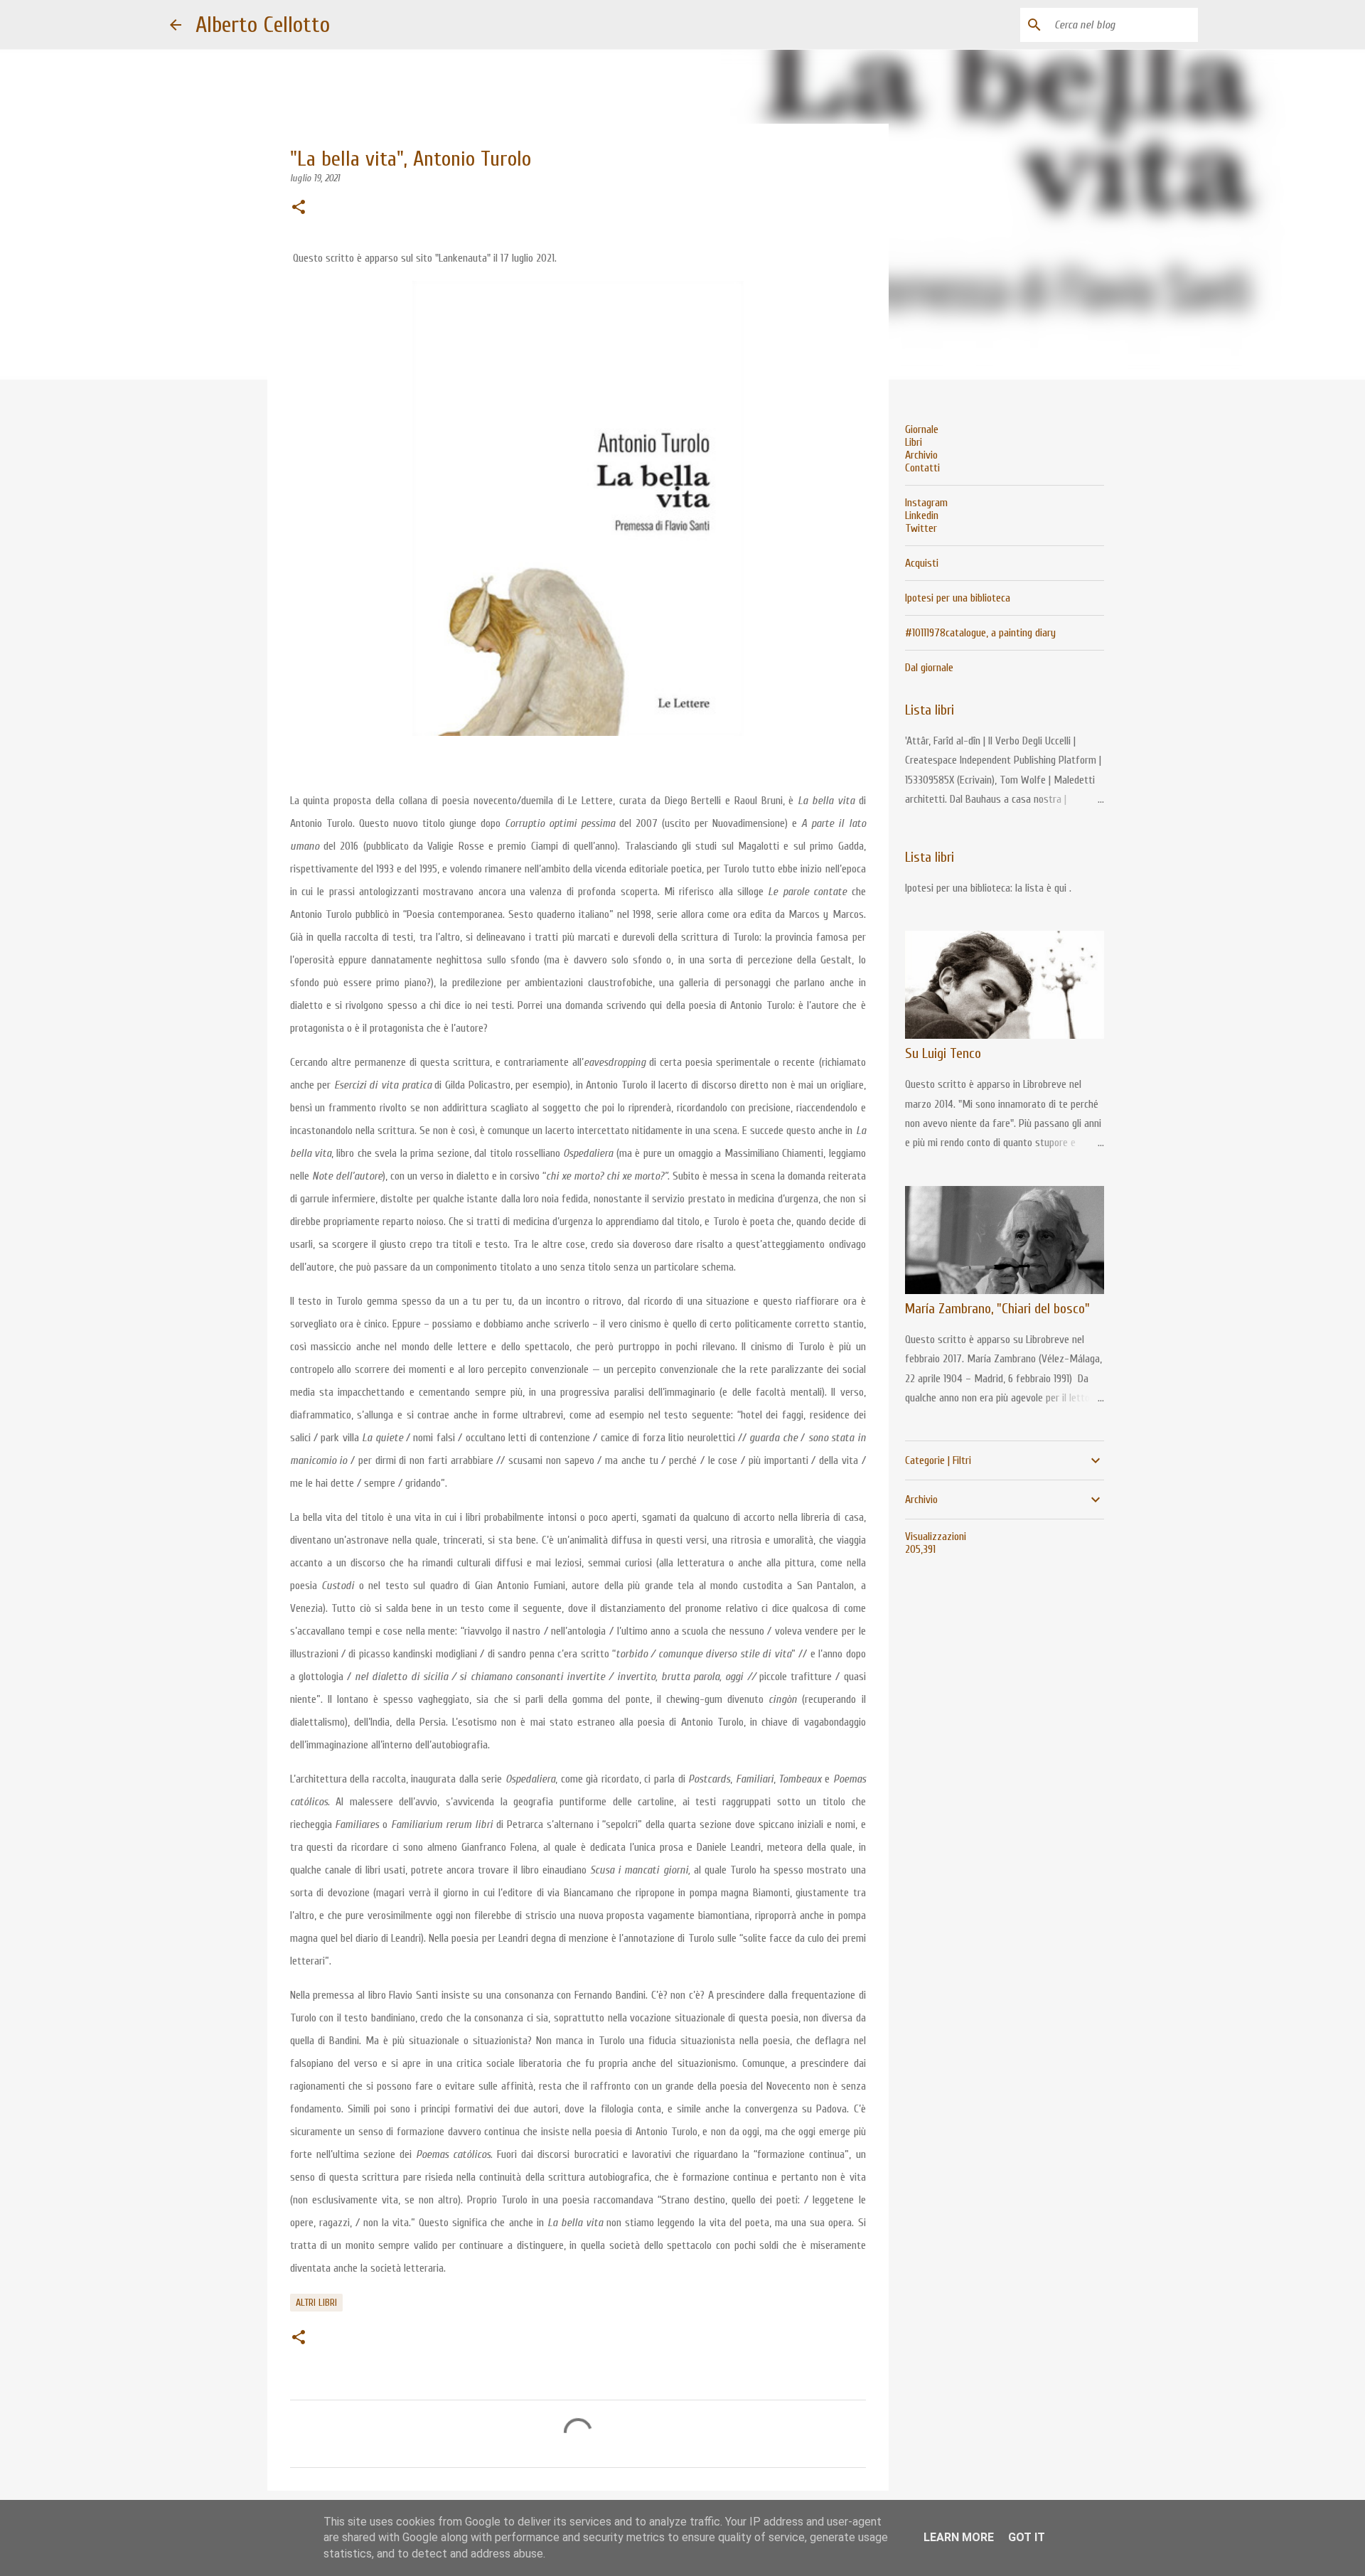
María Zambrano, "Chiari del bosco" (997, 1309)
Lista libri (930, 710)
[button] (299, 208)
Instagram (926, 503)
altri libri (316, 2303)
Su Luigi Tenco (943, 1053)
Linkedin (922, 515)
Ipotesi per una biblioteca (958, 598)
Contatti (922, 468)
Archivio (921, 455)
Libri (914, 442)
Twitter (921, 528)
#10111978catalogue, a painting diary (980, 633)
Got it (1027, 2537)
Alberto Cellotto (263, 25)
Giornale (922, 429)
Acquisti (922, 563)
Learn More (959, 2537)
